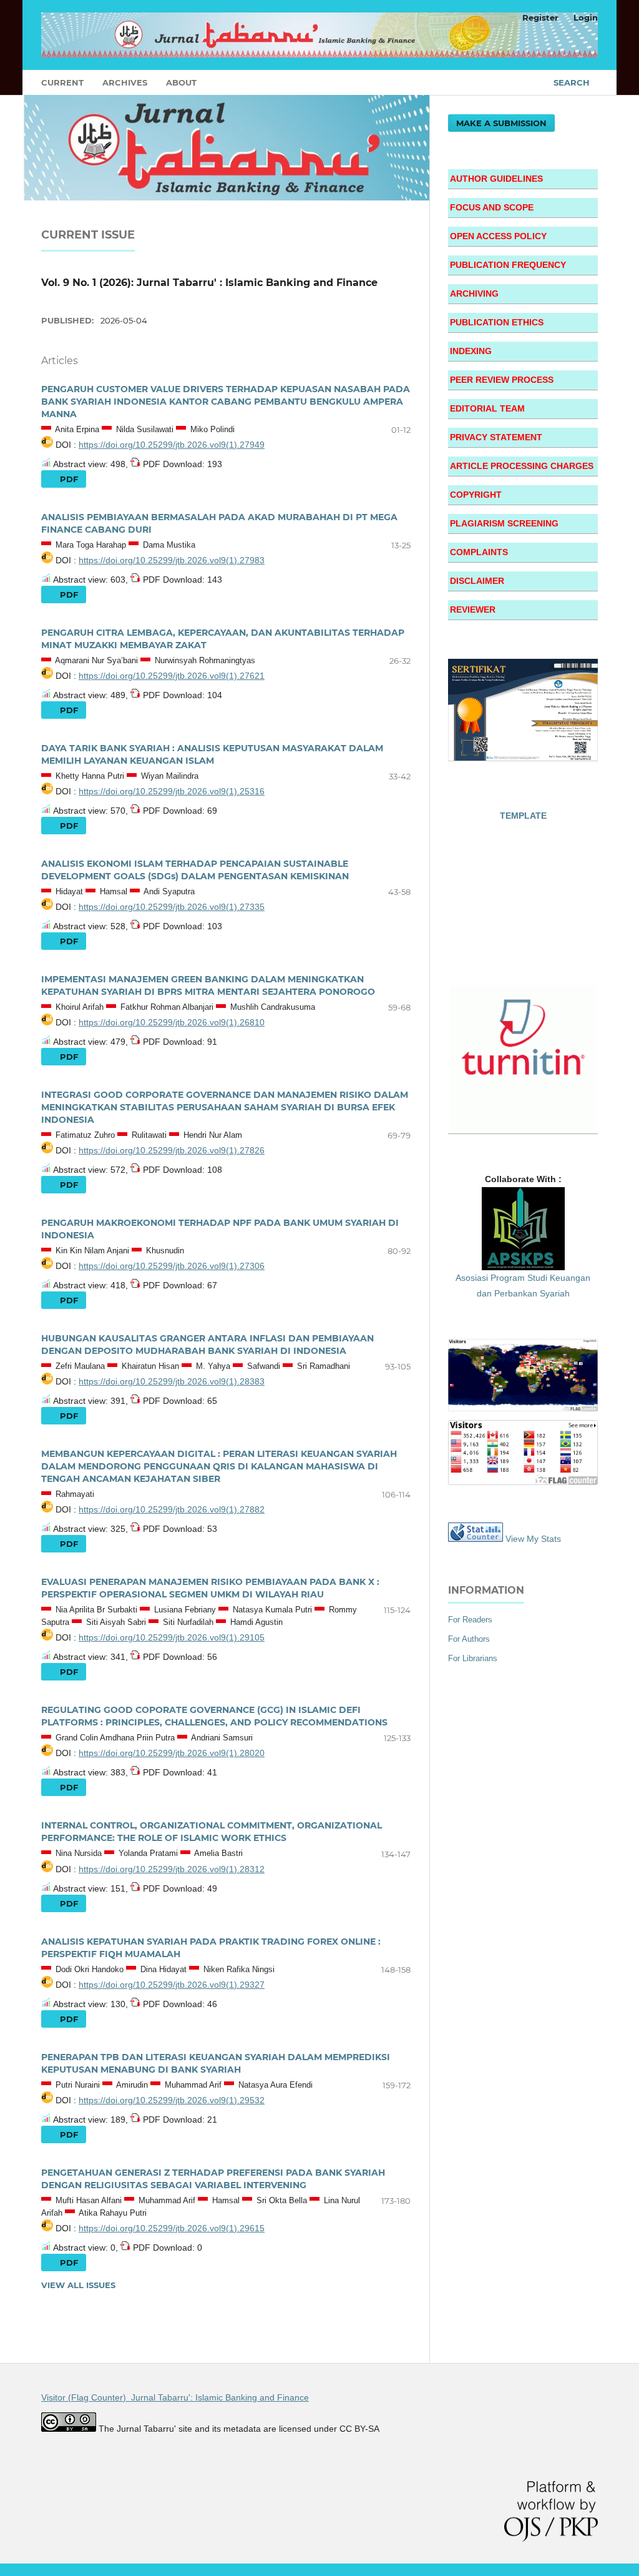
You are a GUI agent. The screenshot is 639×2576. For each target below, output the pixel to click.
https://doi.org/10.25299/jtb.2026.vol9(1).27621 (172, 676)
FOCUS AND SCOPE (492, 207)
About (181, 82)
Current (62, 82)
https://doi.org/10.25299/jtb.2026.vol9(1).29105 (172, 1637)
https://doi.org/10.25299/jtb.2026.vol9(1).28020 (172, 1753)
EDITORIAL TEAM (487, 408)
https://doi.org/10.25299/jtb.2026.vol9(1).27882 (172, 1509)
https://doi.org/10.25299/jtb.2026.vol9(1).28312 (172, 1869)
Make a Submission (501, 123)
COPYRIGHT (476, 495)
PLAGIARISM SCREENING (504, 523)
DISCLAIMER (477, 581)
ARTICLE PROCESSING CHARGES (522, 466)
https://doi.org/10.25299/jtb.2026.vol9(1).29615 (172, 2228)
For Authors (469, 1639)
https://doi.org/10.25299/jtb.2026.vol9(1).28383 (172, 1381)
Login (586, 17)
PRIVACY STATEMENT (496, 437)
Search (572, 82)
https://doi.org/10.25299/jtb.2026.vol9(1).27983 (172, 560)
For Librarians (473, 1658)
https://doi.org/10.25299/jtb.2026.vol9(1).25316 (172, 791)
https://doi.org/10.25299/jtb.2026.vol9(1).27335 (172, 907)
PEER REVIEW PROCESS (502, 380)
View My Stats (533, 1539)
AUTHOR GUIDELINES (496, 179)
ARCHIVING (474, 294)
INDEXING (471, 351)
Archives (125, 82)
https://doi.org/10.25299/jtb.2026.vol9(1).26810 (172, 1022)
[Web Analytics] (476, 1539)
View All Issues (78, 2285)
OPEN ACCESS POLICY (498, 236)
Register (540, 17)
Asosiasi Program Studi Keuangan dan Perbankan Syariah (523, 1286)
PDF (68, 479)
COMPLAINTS (479, 552)
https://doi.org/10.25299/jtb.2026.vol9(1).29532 (172, 2100)
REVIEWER (473, 609)
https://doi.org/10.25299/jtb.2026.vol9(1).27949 (172, 445)
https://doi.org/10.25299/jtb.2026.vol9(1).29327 (172, 1985)
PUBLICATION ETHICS (497, 322)
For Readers (470, 1620)
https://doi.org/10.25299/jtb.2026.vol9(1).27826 (172, 1150)
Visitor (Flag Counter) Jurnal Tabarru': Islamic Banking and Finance (175, 2397)
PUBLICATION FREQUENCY (508, 265)
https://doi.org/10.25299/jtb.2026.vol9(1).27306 (172, 1266)
